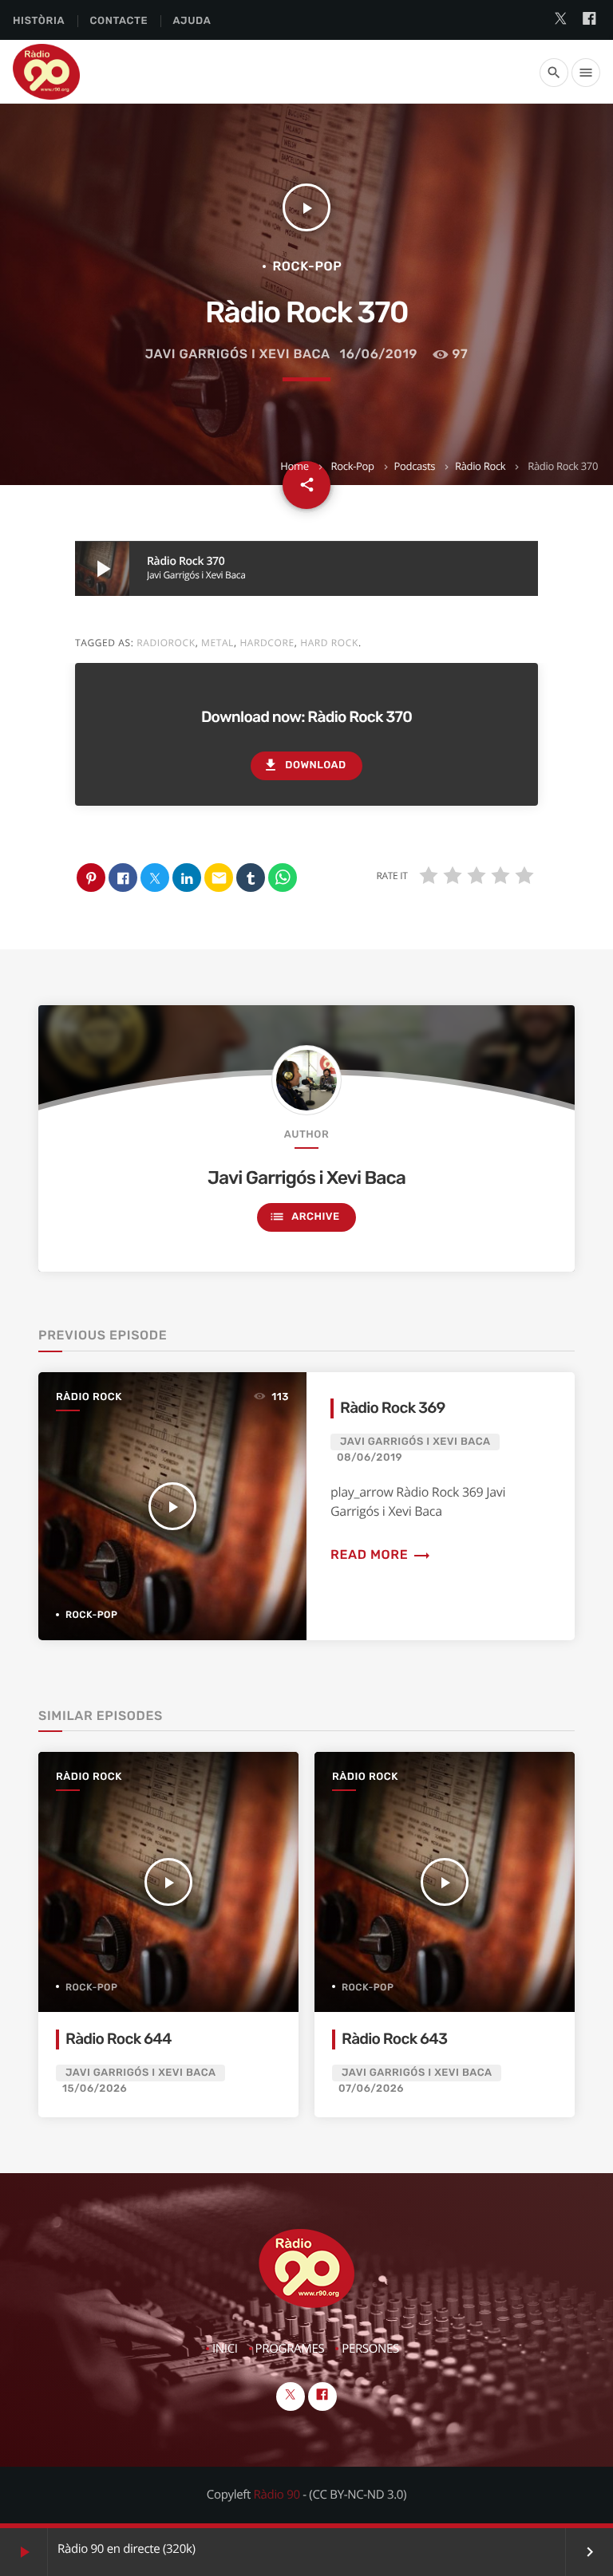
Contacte (119, 21)
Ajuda (192, 21)
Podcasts (415, 466)
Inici (225, 2349)
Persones (370, 2349)
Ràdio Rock (480, 466)
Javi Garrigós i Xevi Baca (238, 354)
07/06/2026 (371, 2089)
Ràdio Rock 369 (393, 1408)
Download (304, 765)
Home (294, 466)
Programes (290, 2349)
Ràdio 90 (277, 2495)
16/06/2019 (379, 354)
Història (39, 21)
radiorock (166, 643)
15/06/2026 (95, 2089)
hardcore (267, 643)
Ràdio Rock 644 (119, 2039)
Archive (304, 1217)
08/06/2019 (370, 1458)
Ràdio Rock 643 (394, 2039)
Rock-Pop (353, 466)
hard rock (329, 643)
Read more (381, 1554)
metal (218, 643)
